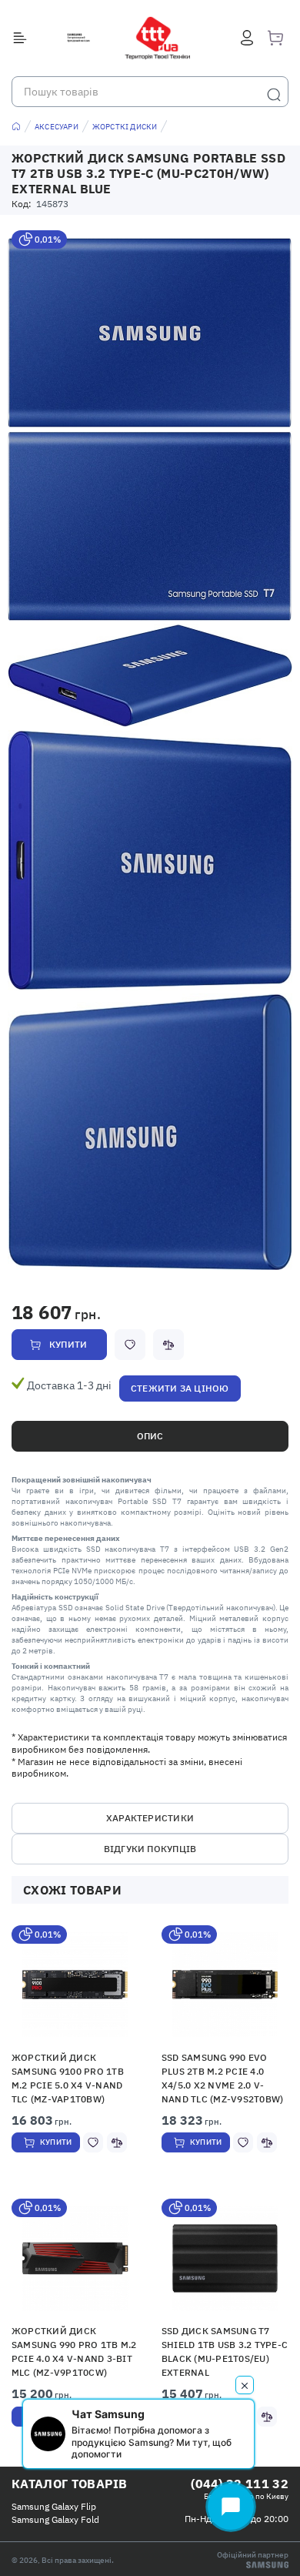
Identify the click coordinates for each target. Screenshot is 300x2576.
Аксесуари (57, 127)
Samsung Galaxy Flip (54, 2506)
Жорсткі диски (125, 127)
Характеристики (150, 1818)
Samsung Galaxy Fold (55, 2519)
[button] (75, 1985)
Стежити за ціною (180, 1388)
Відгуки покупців (150, 1849)
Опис (150, 1436)
